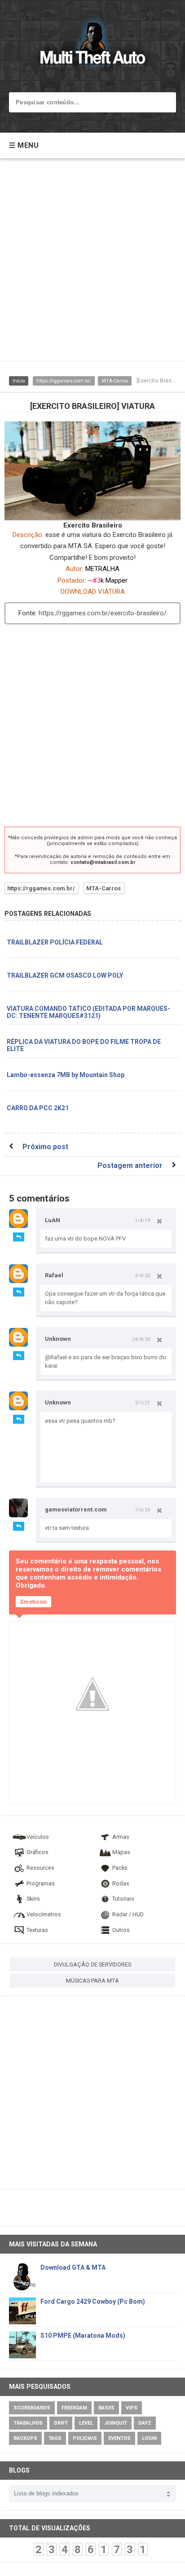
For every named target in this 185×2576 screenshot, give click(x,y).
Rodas (121, 1883)
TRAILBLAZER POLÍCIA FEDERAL (55, 942)
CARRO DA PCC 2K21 (38, 1108)
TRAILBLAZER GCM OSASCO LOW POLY (65, 975)
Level (86, 2423)
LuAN (53, 1220)
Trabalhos (28, 2423)
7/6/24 (142, 1510)
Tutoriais (123, 1899)
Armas (121, 1837)
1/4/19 (142, 1220)
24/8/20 (141, 1339)
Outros (121, 1930)
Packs (120, 1868)
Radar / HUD (128, 1914)
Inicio (19, 381)
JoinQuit (116, 2423)
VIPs (132, 2408)
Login (149, 2438)
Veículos (38, 1837)
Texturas (37, 1930)
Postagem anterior (130, 1166)
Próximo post (45, 1147)
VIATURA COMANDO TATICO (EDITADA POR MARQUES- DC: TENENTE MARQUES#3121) (88, 1012)
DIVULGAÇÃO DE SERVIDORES (92, 1964)
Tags (55, 2438)
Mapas (121, 1852)
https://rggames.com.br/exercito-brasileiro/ (103, 613)
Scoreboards (32, 2408)
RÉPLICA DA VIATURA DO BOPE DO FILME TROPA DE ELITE (84, 1045)
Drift (61, 2423)
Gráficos (37, 1852)
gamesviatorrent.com (76, 1509)
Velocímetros (44, 1914)
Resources (40, 1868)
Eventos (119, 2438)
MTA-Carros (115, 381)
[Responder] (19, 1237)
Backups (25, 2438)
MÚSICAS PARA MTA (92, 1981)
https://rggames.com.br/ (64, 381)
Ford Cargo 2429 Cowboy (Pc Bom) (93, 2301)
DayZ (145, 2423)
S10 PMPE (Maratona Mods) (83, 2336)
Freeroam (74, 2408)
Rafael (54, 1275)
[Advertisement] (92, 264)
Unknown (58, 1339)
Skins (33, 1899)
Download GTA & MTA (73, 2267)
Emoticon (33, 1602)
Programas (41, 1883)
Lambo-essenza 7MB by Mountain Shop (66, 1075)
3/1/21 (142, 1403)
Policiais (85, 2438)
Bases (106, 2408)
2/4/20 (142, 1275)
